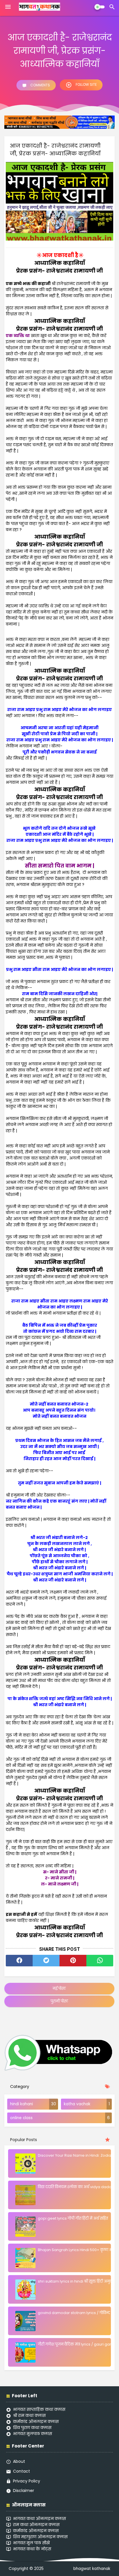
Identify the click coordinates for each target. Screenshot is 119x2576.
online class (21, 2118)
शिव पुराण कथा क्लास (32, 2428)
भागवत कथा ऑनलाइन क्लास (39, 2519)
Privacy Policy (27, 2481)
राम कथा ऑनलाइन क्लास (36, 2525)
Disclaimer (24, 2491)
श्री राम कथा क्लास (29, 2415)
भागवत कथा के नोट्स (32, 2549)
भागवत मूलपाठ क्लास (32, 2434)
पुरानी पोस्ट (59, 2001)
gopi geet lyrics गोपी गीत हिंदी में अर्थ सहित (73, 2218)
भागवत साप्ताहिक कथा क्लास (39, 2409)
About (19, 2461)
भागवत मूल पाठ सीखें (31, 2543)
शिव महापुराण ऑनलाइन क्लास (40, 2537)
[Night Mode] (100, 7)
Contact (22, 2471)
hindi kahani (22, 2104)
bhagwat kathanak (92, 2569)
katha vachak (77, 2104)
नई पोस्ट (59, 1988)
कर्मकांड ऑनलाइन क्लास (36, 2421)
